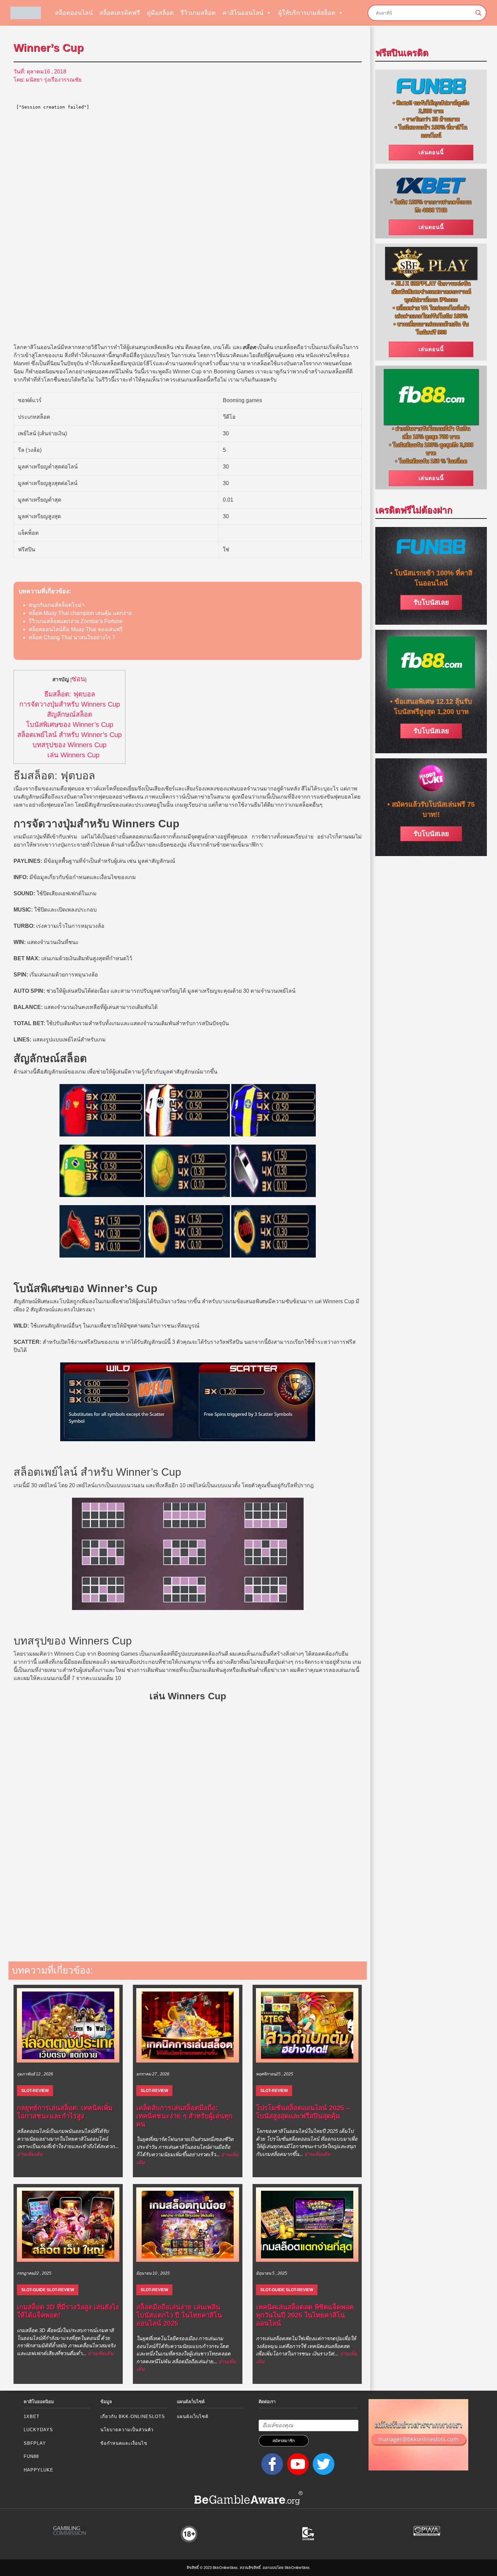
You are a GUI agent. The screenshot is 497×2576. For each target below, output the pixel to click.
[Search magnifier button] (478, 13)
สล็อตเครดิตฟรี (120, 13)
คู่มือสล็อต (160, 13)
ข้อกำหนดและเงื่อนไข (124, 2443)
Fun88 (31, 2456)
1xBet (32, 2417)
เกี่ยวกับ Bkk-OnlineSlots (133, 2417)
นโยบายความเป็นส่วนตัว (127, 2430)
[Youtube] (297, 2464)
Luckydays (38, 2430)
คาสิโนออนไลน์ (243, 13)
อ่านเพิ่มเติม (30, 2154)
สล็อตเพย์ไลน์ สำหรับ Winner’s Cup (69, 735)
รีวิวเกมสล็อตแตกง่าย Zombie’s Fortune (76, 621)
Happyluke (39, 2470)
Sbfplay (35, 2443)
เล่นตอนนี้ (431, 152)
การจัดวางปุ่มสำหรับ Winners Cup (70, 704)
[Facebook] (271, 2464)
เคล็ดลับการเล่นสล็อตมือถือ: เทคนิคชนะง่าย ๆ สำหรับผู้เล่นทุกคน (184, 2116)
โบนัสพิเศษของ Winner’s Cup (70, 724)
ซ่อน (78, 679)
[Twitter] (322, 2464)
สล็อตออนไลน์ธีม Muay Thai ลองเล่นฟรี (76, 629)
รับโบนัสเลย (431, 602)
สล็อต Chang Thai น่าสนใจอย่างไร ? (72, 637)
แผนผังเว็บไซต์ (193, 2417)
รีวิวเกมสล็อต (198, 13)
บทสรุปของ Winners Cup (69, 745)
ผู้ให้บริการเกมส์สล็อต (307, 13)
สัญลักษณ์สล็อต (70, 714)
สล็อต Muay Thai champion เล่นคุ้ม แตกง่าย (80, 613)
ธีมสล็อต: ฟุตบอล (70, 694)
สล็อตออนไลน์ (74, 13)
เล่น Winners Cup (73, 755)
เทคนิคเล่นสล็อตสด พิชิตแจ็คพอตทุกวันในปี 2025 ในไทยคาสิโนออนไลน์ (305, 2315)
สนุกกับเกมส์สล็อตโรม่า (57, 605)
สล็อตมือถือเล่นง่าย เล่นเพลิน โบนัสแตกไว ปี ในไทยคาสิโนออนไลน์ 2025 (179, 2315)
